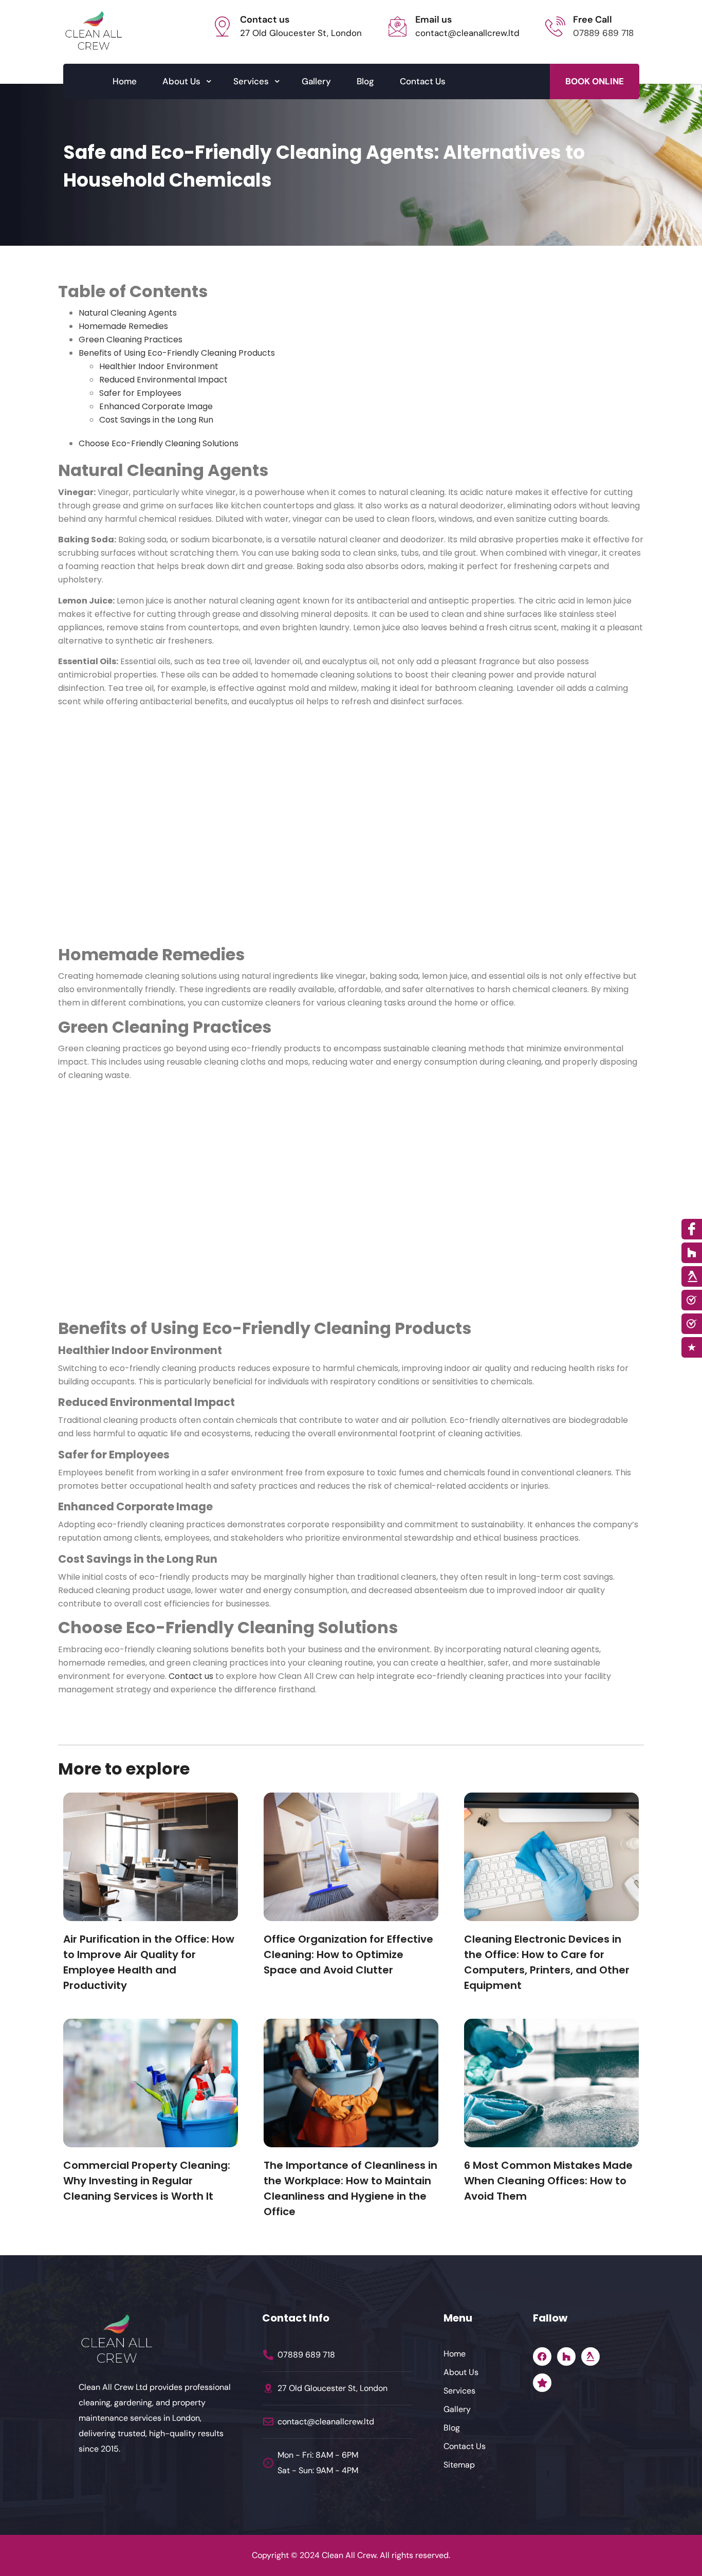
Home (125, 81)
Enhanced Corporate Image (156, 406)
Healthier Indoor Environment (159, 366)
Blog (365, 81)
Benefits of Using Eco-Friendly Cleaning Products (177, 353)
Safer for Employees (140, 393)
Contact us (191, 1676)
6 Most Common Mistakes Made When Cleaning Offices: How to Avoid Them (548, 2181)
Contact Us (423, 81)
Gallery (316, 81)
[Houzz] (566, 2356)
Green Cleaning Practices (131, 340)
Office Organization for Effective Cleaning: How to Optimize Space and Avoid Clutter (348, 1954)
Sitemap (459, 2465)
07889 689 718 (603, 33)
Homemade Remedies (123, 326)
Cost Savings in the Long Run (156, 420)
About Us (181, 81)
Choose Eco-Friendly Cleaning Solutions (159, 443)
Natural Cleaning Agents (128, 313)
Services (251, 81)
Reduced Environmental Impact (163, 380)
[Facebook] (542, 2356)
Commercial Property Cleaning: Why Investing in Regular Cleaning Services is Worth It (147, 2181)
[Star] (542, 2383)
